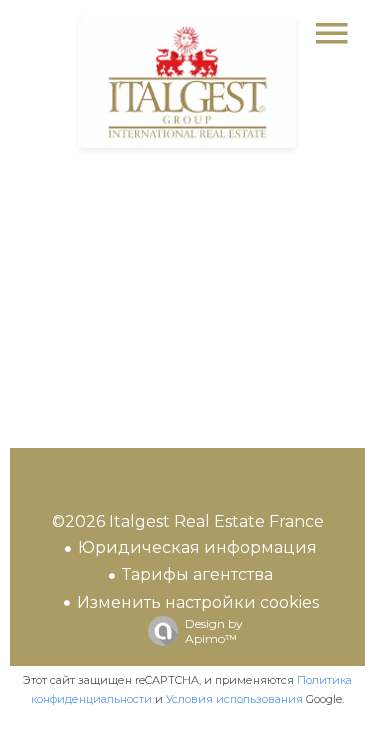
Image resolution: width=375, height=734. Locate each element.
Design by (214, 631)
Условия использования (234, 699)
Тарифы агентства (197, 574)
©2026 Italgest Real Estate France (188, 521)
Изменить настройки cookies (198, 602)
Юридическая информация (197, 547)
